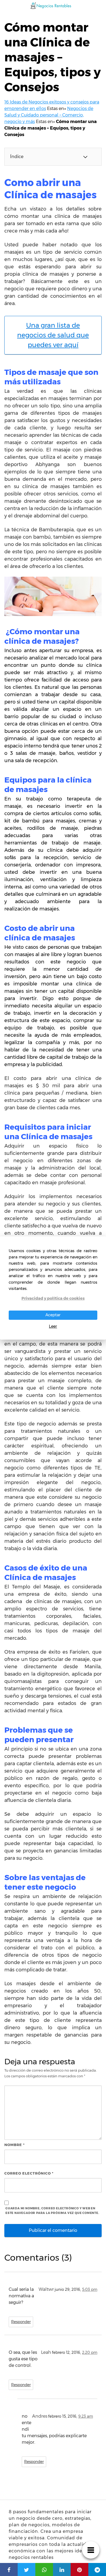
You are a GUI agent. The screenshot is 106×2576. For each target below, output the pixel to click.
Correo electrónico (29, 2173)
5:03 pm (90, 2289)
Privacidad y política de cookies (53, 1298)
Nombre (15, 2145)
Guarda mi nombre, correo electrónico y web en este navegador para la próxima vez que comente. (52, 2211)
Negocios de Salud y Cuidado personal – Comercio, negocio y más (49, 115)
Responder (21, 2322)
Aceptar (53, 1315)
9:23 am (86, 2416)
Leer (53, 1326)
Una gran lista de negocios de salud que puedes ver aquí (53, 335)
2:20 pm (90, 2352)
